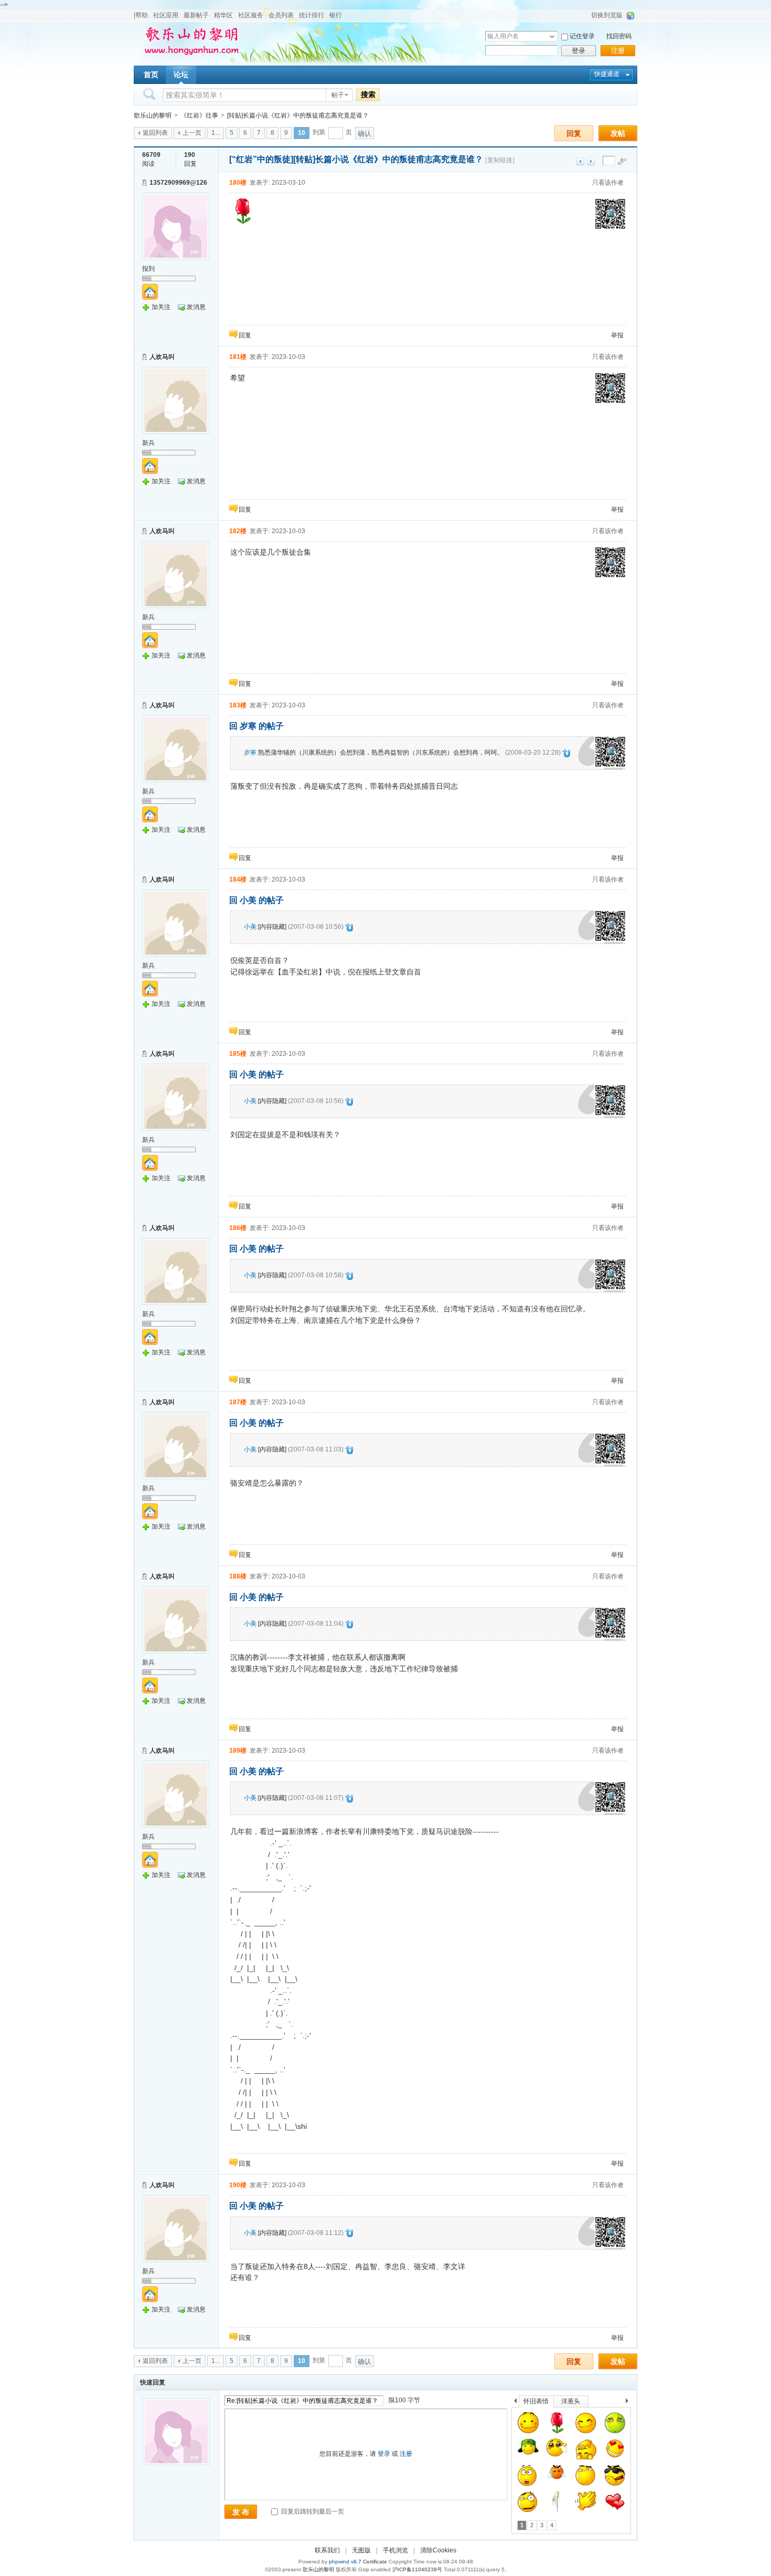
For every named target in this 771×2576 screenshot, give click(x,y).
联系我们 (327, 2550)
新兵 (148, 443)
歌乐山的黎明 (153, 115)
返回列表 (155, 133)
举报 (617, 335)
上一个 (515, 2403)
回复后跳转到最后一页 (312, 2511)
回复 (574, 133)
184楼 (238, 879)
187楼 (238, 1402)
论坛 (181, 75)
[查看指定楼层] (622, 161)
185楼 (238, 1054)
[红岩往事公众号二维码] (611, 228)
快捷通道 (607, 74)
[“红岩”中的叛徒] (261, 159)
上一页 (192, 133)
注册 (618, 51)
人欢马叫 (162, 357)
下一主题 (591, 161)
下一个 (630, 2403)
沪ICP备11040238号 (417, 2569)
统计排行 (312, 15)
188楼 (238, 1576)
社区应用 (166, 15)
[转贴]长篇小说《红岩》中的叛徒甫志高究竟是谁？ (298, 115)
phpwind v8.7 (345, 2562)
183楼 (238, 705)
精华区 (223, 15)
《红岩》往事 (199, 115)
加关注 (161, 307)
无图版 (361, 2550)
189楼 (238, 1751)
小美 (250, 927)
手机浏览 (395, 2550)
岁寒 (250, 752)
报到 (148, 269)
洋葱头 (571, 2401)
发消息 (196, 307)
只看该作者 (608, 183)
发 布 (241, 2512)
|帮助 (141, 15)
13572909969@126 (178, 183)
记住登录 (582, 36)
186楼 (238, 1228)
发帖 (618, 133)
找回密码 (619, 36)
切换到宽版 (607, 15)
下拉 (552, 36)
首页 (151, 75)
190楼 (238, 2185)
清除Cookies (438, 2550)
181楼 (238, 357)
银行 (336, 15)
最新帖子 (196, 15)
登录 (579, 51)
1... (216, 133)
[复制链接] (500, 160)
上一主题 (580, 161)
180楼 (238, 183)
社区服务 (251, 15)
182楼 (238, 531)
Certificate (375, 2562)
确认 (365, 134)
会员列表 (281, 15)
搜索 (368, 94)
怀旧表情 (536, 2401)
